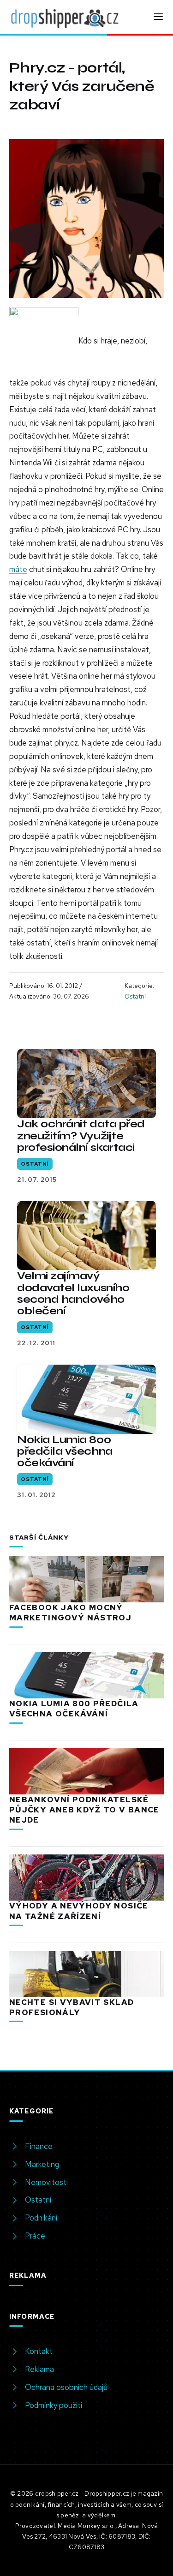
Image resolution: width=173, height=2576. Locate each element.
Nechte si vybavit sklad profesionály (72, 2007)
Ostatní (135, 996)
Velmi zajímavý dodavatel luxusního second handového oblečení (73, 1293)
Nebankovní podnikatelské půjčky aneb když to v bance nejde (84, 1810)
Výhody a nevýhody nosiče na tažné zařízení (79, 1911)
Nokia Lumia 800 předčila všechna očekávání (65, 1451)
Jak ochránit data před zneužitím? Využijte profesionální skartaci (81, 1135)
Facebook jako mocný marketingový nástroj (70, 1613)
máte (18, 569)
